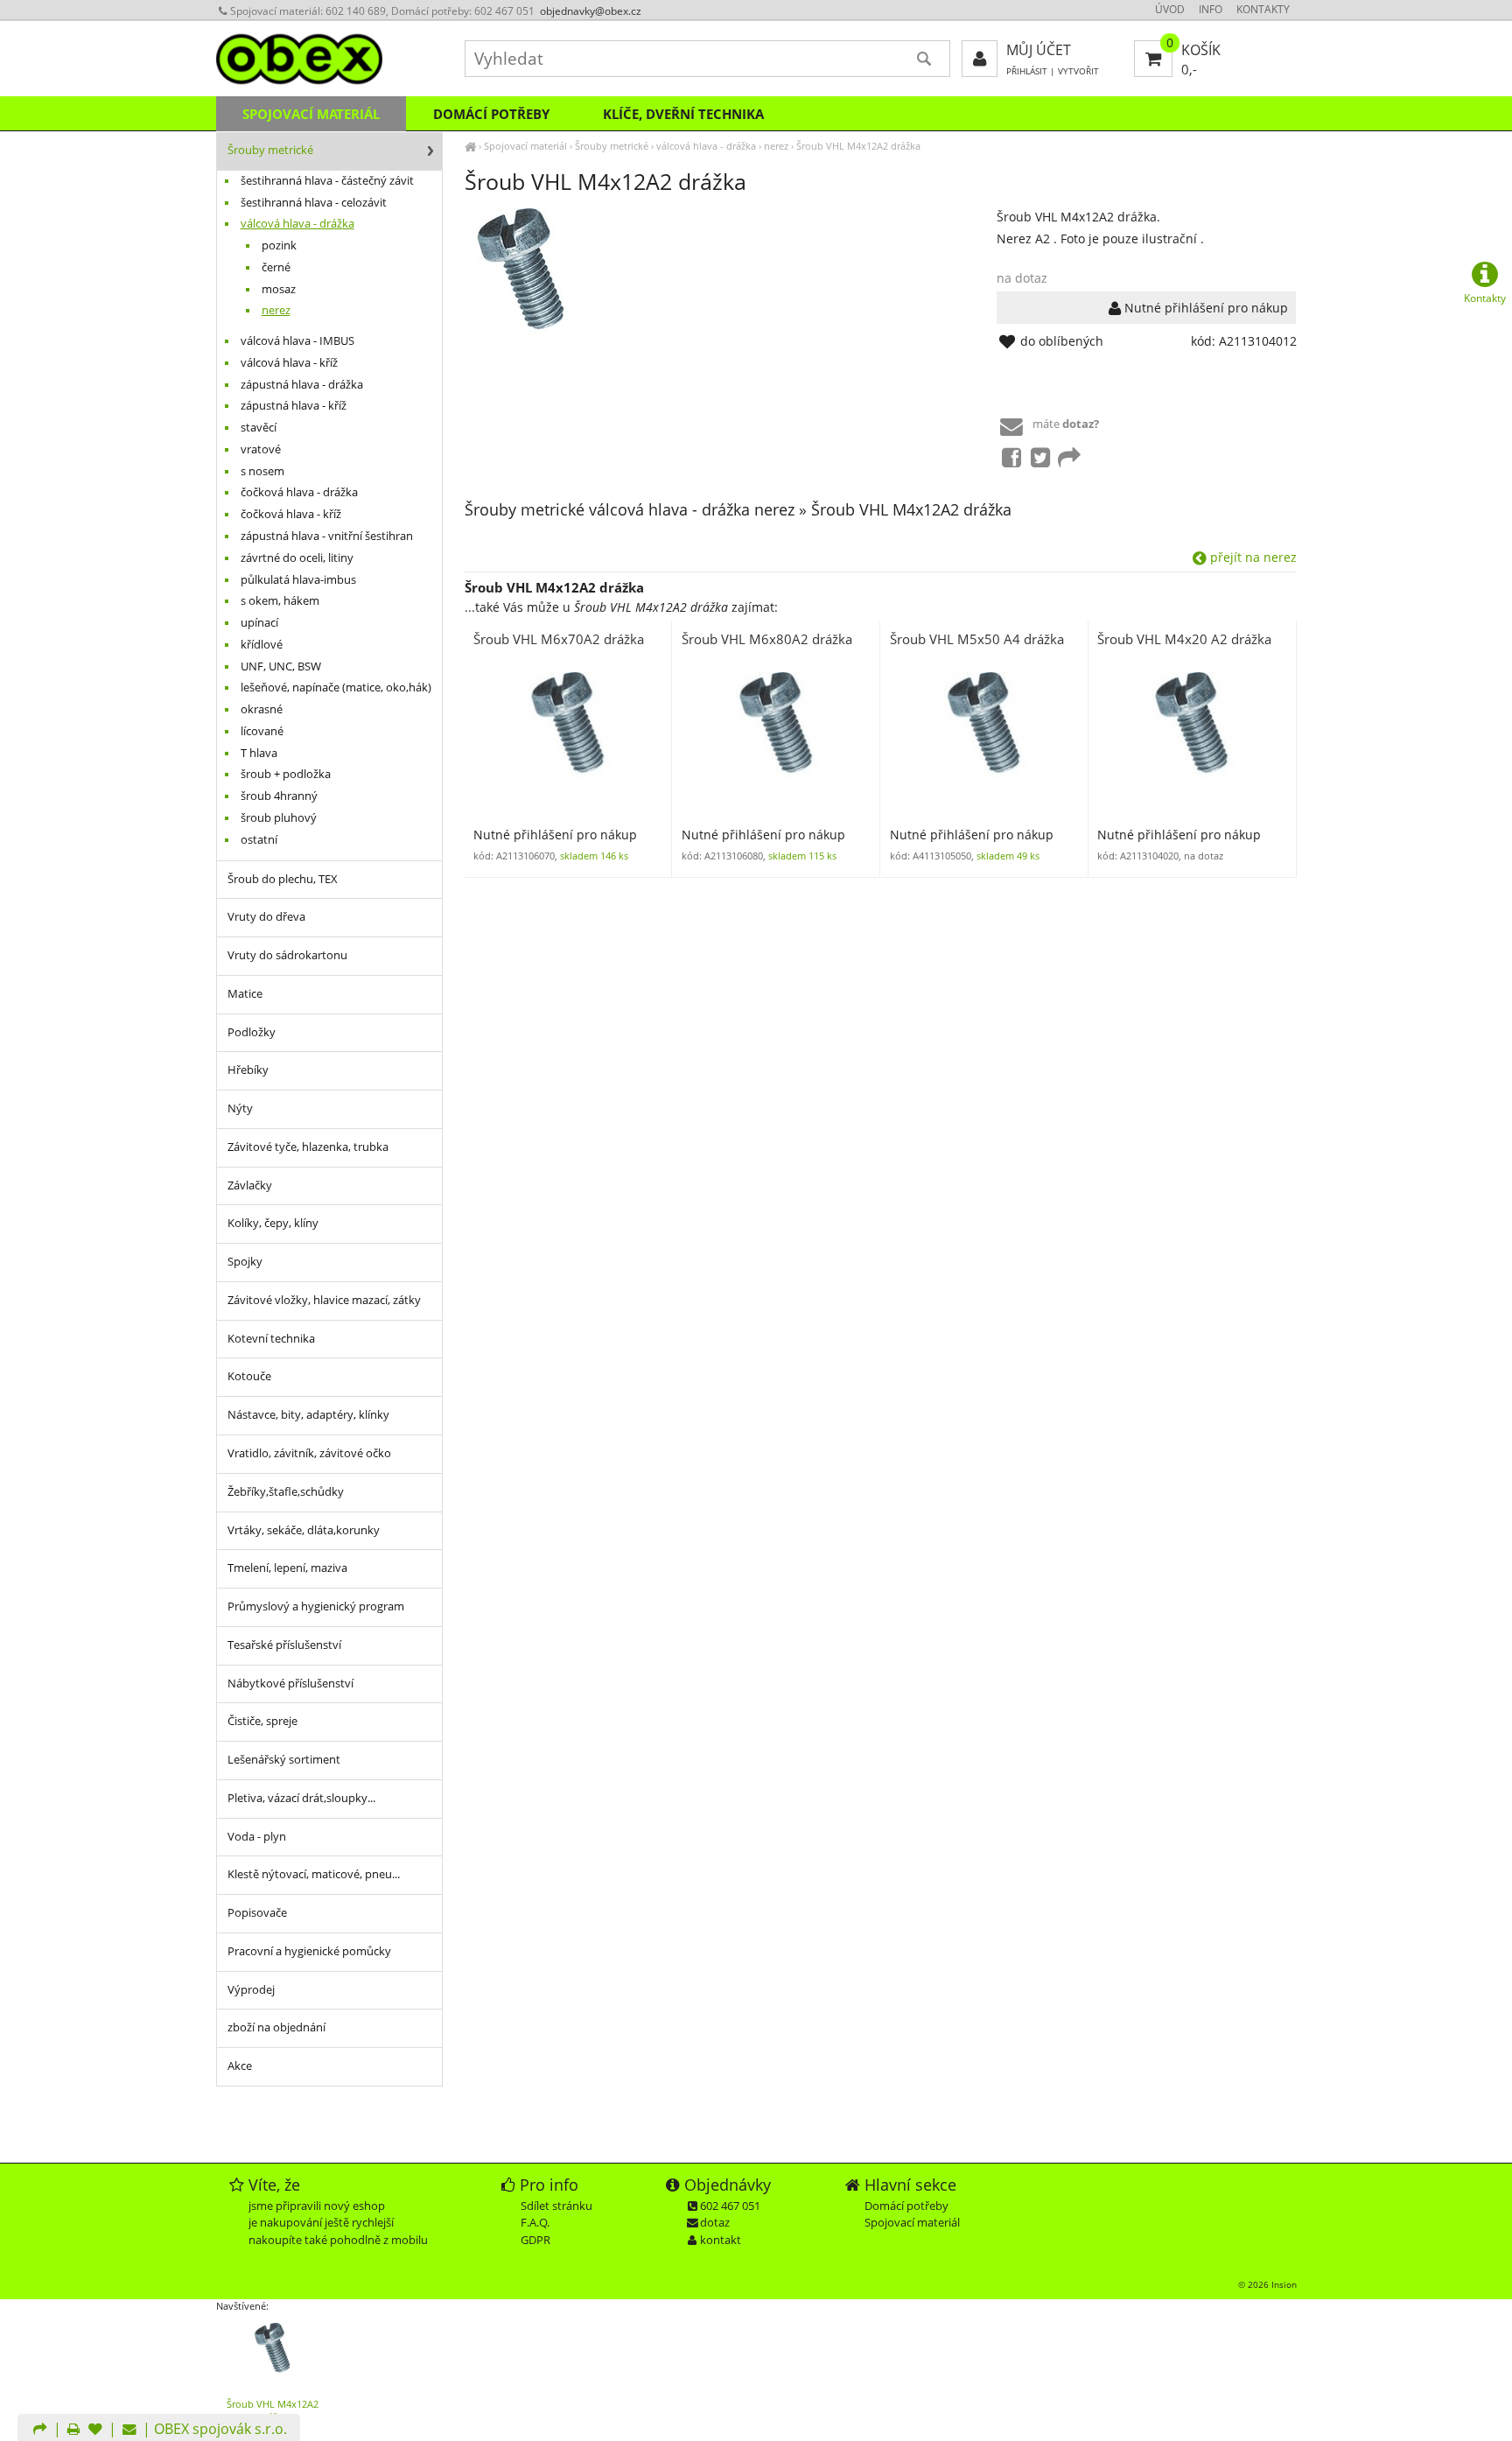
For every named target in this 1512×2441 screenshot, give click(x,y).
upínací (259, 623)
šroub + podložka (286, 774)
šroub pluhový (279, 818)
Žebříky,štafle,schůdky (286, 1492)
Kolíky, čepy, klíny (273, 1223)
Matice (245, 994)
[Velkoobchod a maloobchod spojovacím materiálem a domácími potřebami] (470, 146)
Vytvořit (1078, 71)
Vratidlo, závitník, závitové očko (309, 1453)
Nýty (240, 1108)
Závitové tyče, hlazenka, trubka (308, 1147)
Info (1211, 9)
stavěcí (259, 428)
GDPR (535, 2240)
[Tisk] (73, 2430)
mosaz (279, 289)
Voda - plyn (257, 1837)
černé (276, 267)
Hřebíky (248, 1070)
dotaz (715, 2222)
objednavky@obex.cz (591, 11)
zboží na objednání (276, 2027)
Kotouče (249, 1376)
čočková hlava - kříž (291, 514)
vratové (261, 449)
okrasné (262, 709)
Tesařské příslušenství (284, 1645)
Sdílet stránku (556, 2206)
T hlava (259, 753)
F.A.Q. (535, 2222)
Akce (240, 2066)
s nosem (262, 471)
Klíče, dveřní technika (683, 114)
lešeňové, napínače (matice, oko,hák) (336, 687)
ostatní (259, 840)
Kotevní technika (271, 1339)
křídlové (262, 645)
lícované (262, 731)
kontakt (721, 2240)
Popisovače (257, 1913)
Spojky (245, 1262)
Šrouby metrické (612, 146)
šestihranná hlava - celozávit (314, 203)
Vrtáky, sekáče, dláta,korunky (304, 1530)
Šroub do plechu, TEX (283, 879)
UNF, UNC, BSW (281, 666)
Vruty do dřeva (266, 917)
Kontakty (1263, 9)
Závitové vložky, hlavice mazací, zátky (324, 1300)
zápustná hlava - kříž (294, 406)
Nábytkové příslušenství (290, 1683)
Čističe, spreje (262, 1721)
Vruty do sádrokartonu (287, 955)
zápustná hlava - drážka (302, 385)
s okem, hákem (280, 601)
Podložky (252, 1032)
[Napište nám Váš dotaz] (129, 2430)
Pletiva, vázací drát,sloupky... (301, 1798)
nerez (776, 146)
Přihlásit (1027, 71)
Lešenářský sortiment (284, 1760)
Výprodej (251, 1990)
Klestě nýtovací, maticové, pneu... (314, 1874)
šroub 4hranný (279, 796)
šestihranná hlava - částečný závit (327, 181)
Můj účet (1039, 50)
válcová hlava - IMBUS (297, 341)
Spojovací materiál (525, 146)
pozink (279, 246)
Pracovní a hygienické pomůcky (309, 1951)
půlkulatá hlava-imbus (298, 580)
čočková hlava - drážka (299, 492)
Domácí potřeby (491, 114)
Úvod (1170, 9)
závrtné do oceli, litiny (297, 558)
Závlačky (250, 1185)
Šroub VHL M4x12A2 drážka (858, 146)
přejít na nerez (1252, 557)
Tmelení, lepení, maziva (287, 1568)
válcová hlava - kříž (289, 363)
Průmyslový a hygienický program (316, 1606)
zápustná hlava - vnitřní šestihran (327, 536)
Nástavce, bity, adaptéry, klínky (308, 1415)
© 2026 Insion (1267, 2284)
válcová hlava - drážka (706, 146)
